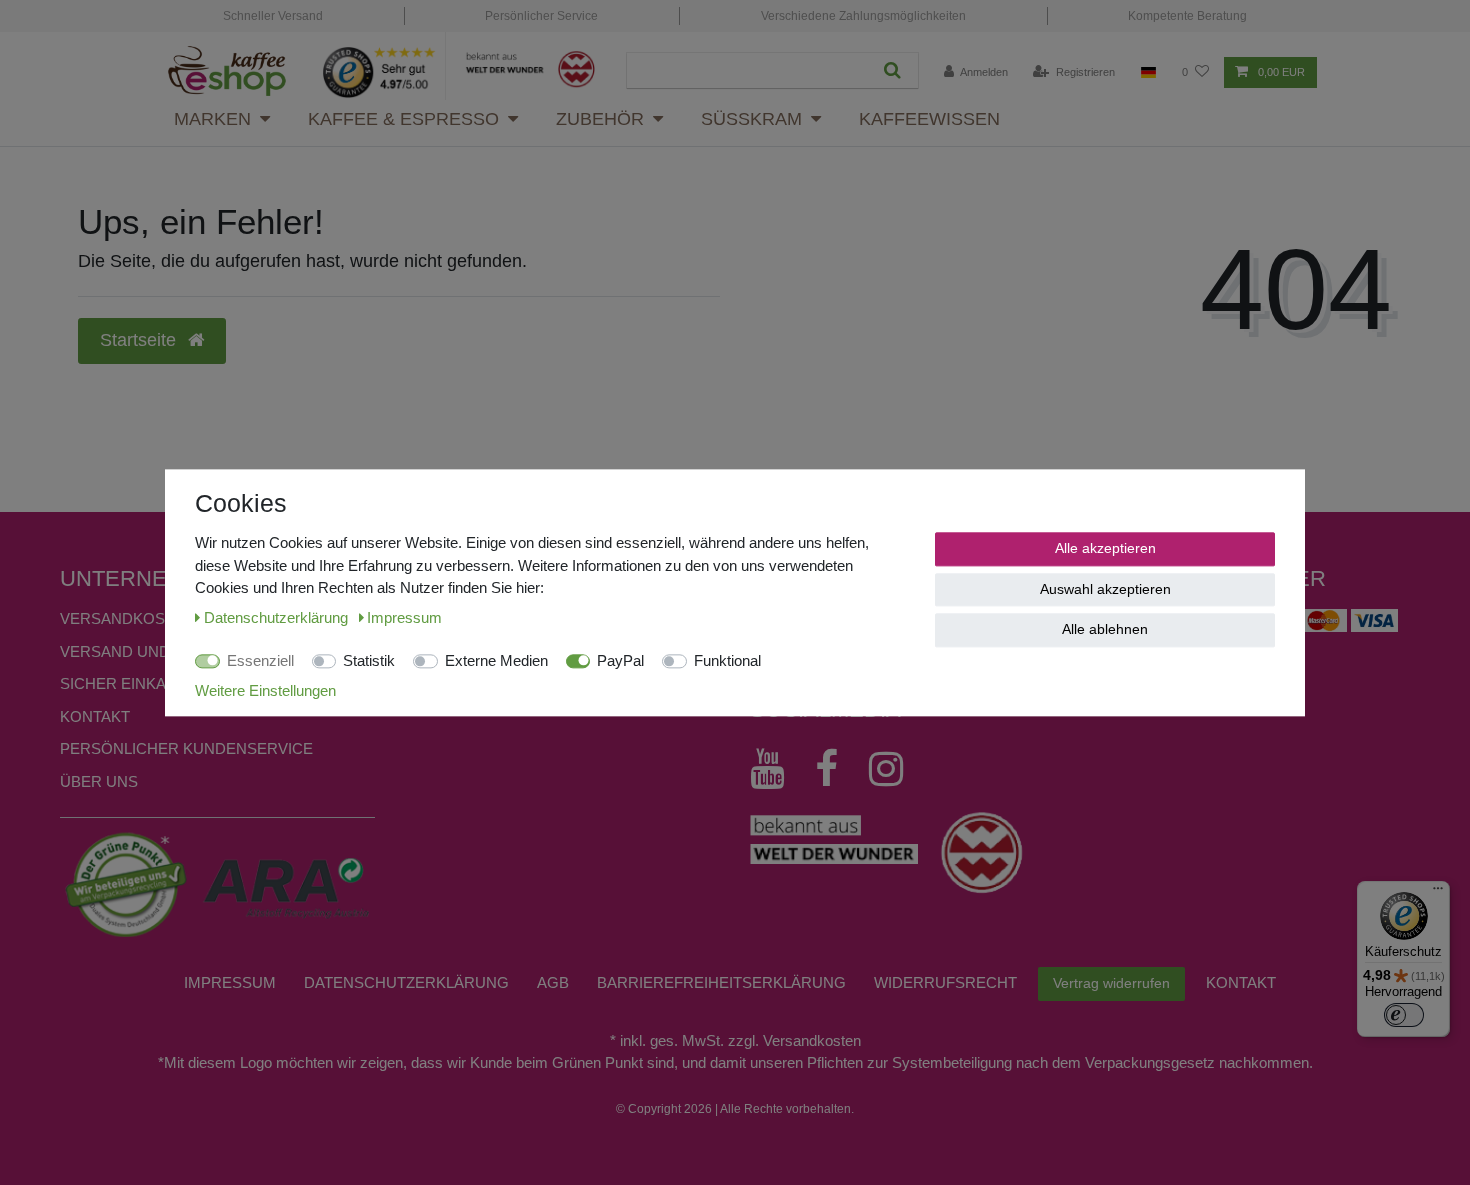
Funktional (727, 660)
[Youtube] (777, 769)
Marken (212, 119)
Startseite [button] (140, 340)
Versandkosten (127, 618)
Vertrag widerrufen (1111, 983)
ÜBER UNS (99, 781)
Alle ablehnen (1105, 629)
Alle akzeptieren (1105, 548)
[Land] (1148, 72)
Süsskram (751, 119)
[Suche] (892, 70)
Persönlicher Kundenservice (186, 748)
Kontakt (95, 716)
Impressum (230, 982)
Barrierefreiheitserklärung (721, 982)
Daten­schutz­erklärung (406, 982)
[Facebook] (836, 769)
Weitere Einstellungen (265, 689)
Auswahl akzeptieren (1105, 588)
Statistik (369, 660)
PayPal (620, 660)
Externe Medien (496, 660)
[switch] (1404, 1015)
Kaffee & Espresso (403, 119)
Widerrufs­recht (945, 982)
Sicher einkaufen (133, 683)
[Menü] (1438, 893)
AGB (553, 982)
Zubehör (600, 119)
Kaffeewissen (929, 119)
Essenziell (260, 660)
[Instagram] (896, 769)
